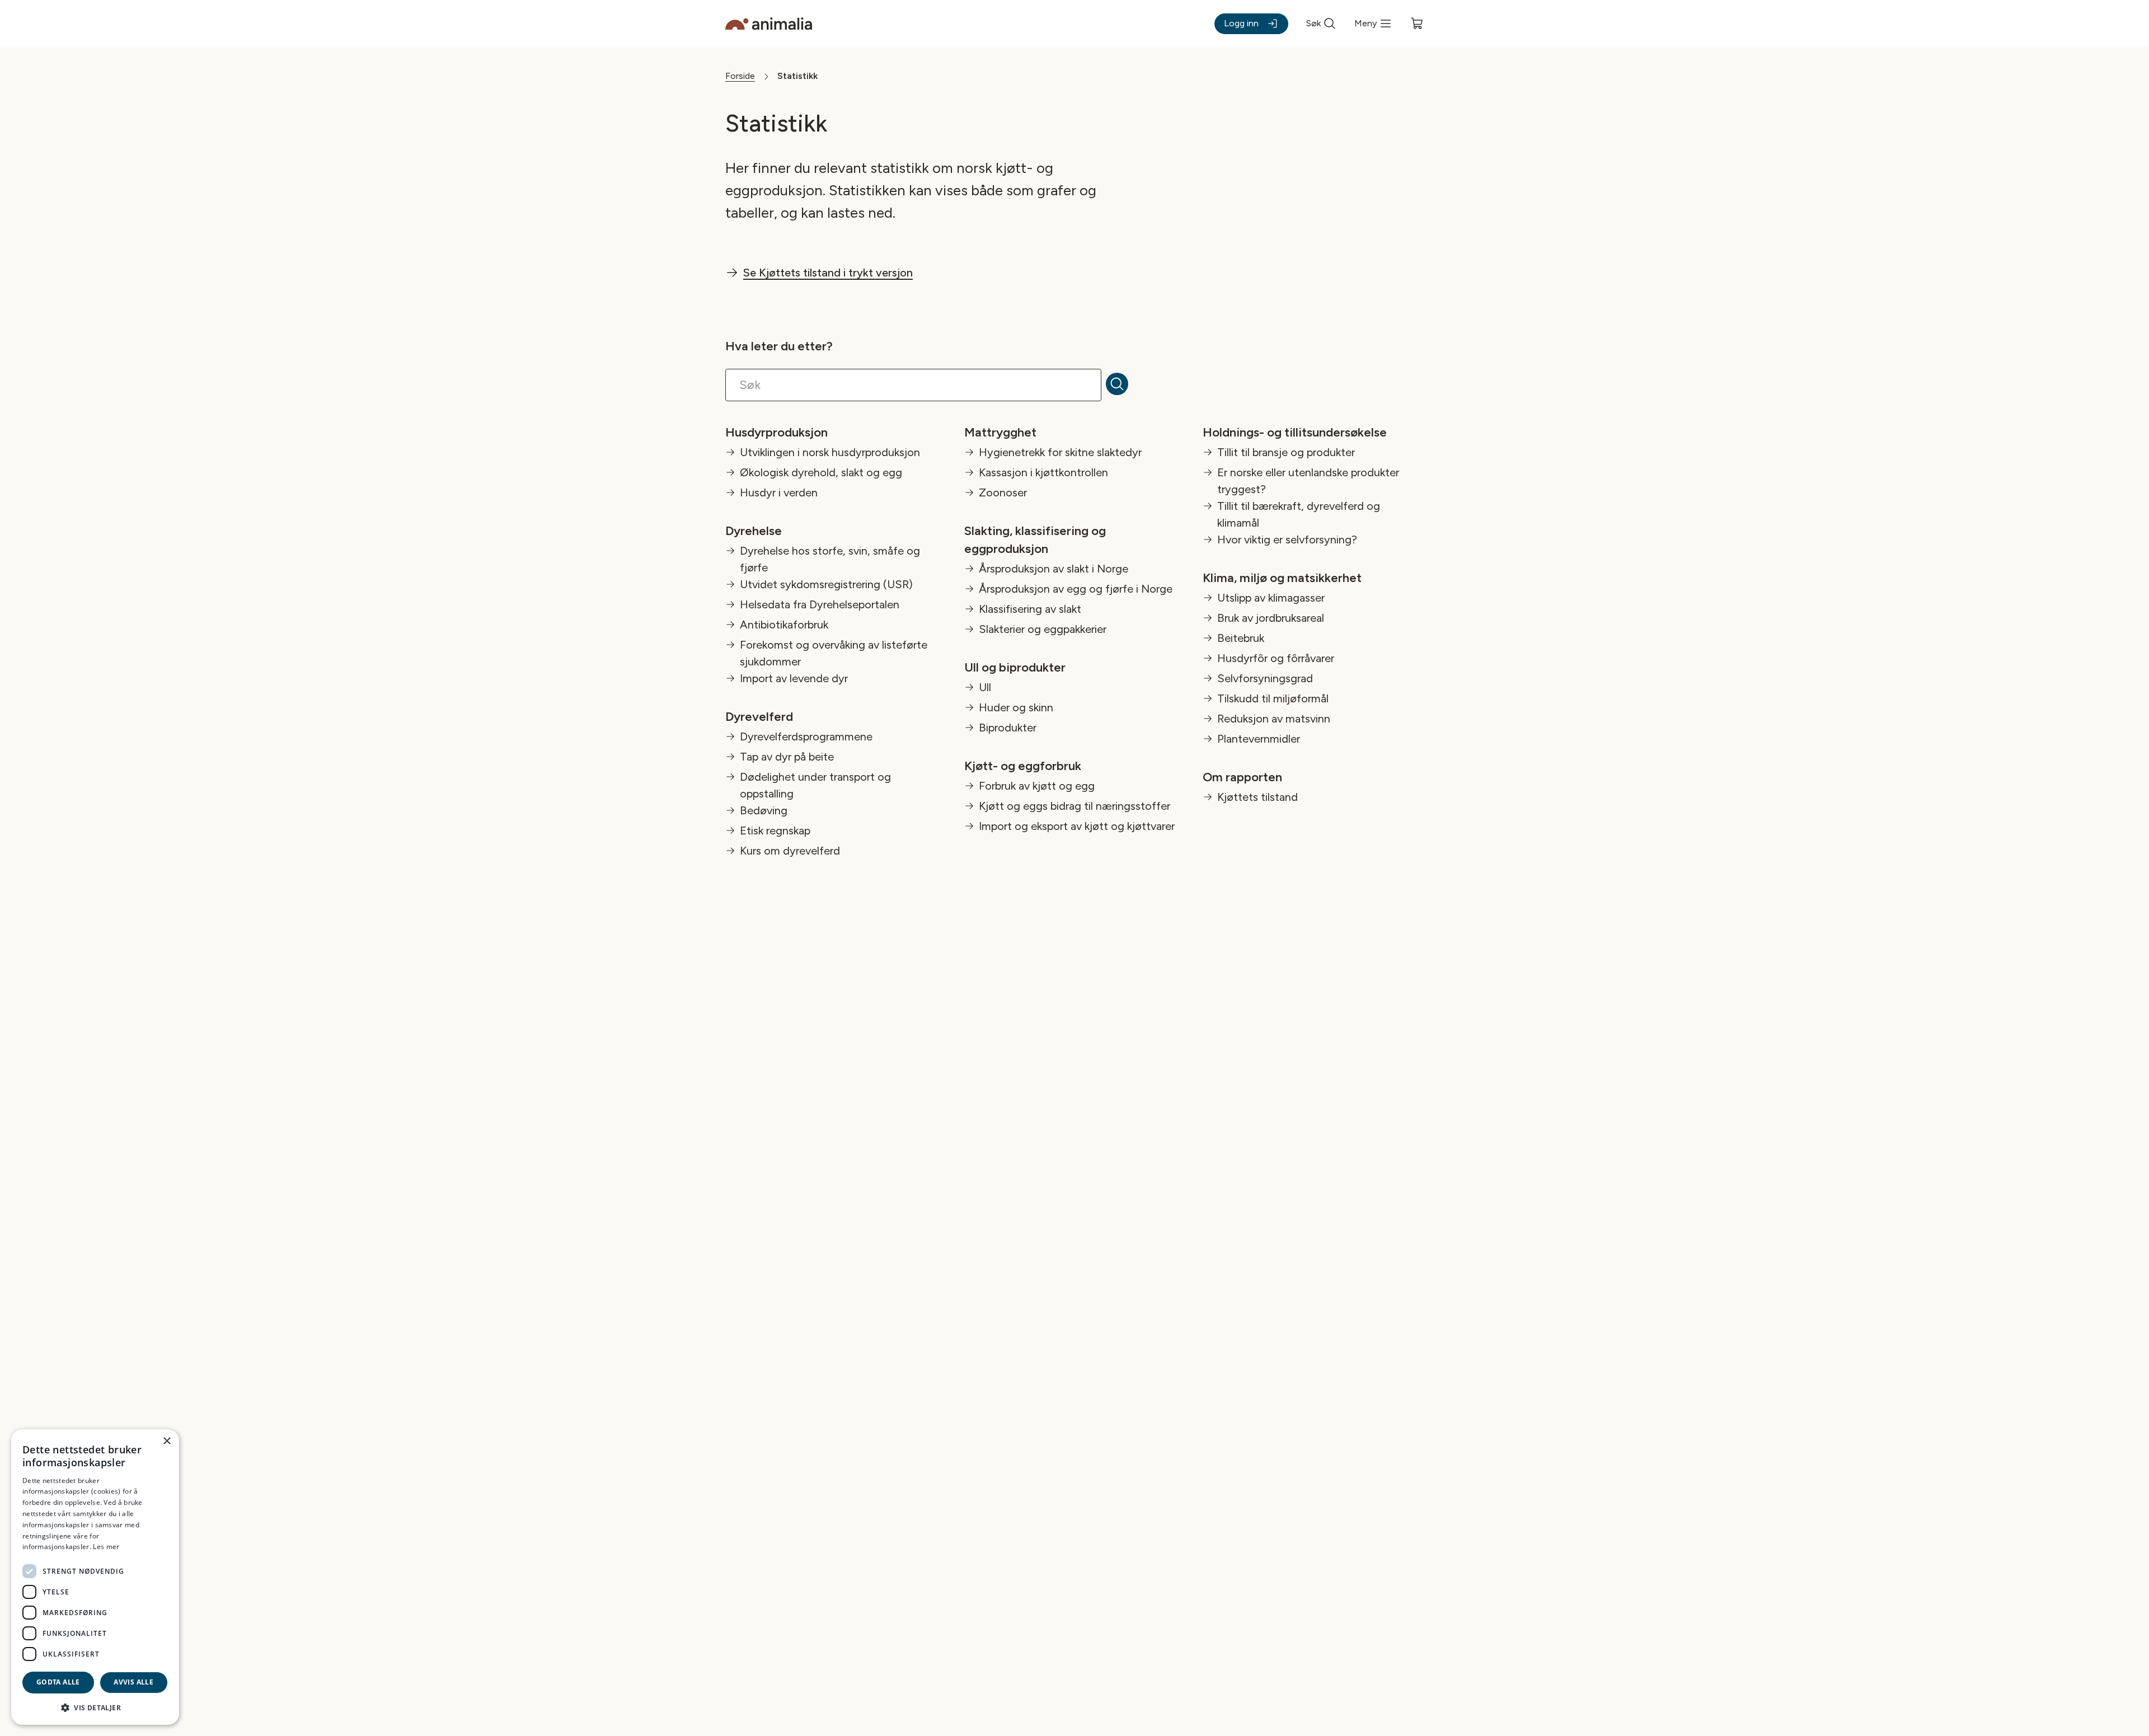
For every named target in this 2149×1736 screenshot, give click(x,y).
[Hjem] (769, 24)
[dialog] (95, 1577)
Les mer (106, 1547)
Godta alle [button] (58, 1682)
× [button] (166, 1441)
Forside (740, 76)
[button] (95, 1707)
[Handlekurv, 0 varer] (1417, 24)
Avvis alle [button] (133, 1682)
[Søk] (1124, 385)
